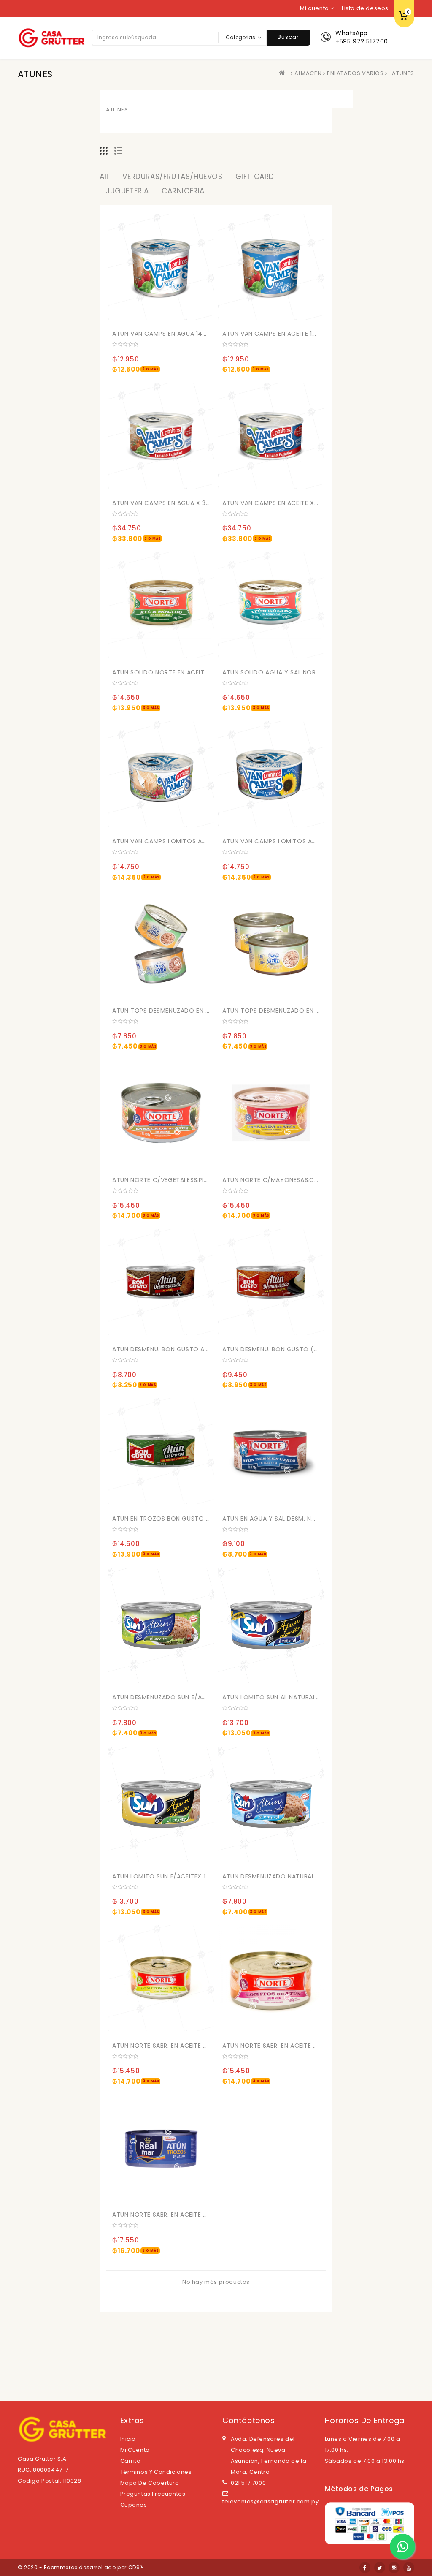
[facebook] (365, 2568)
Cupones (134, 2505)
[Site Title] (51, 37)
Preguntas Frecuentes (153, 2494)
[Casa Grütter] (284, 73)
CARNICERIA (183, 191)
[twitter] (380, 2568)
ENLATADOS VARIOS (355, 73)
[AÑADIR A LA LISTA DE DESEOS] (177, 315)
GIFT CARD (255, 177)
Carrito (131, 2461)
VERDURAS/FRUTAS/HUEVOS (172, 177)
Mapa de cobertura (150, 2483)
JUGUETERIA (127, 191)
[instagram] (394, 2568)
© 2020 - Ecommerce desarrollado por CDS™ (81, 2567)
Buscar (288, 37)
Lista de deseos (365, 8)
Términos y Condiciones (156, 2472)
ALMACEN (308, 73)
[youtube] (409, 2568)
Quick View (194, 315)
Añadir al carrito (122, 332)
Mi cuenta (135, 2450)
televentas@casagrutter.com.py (270, 2501)
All (104, 177)
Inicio (128, 2439)
